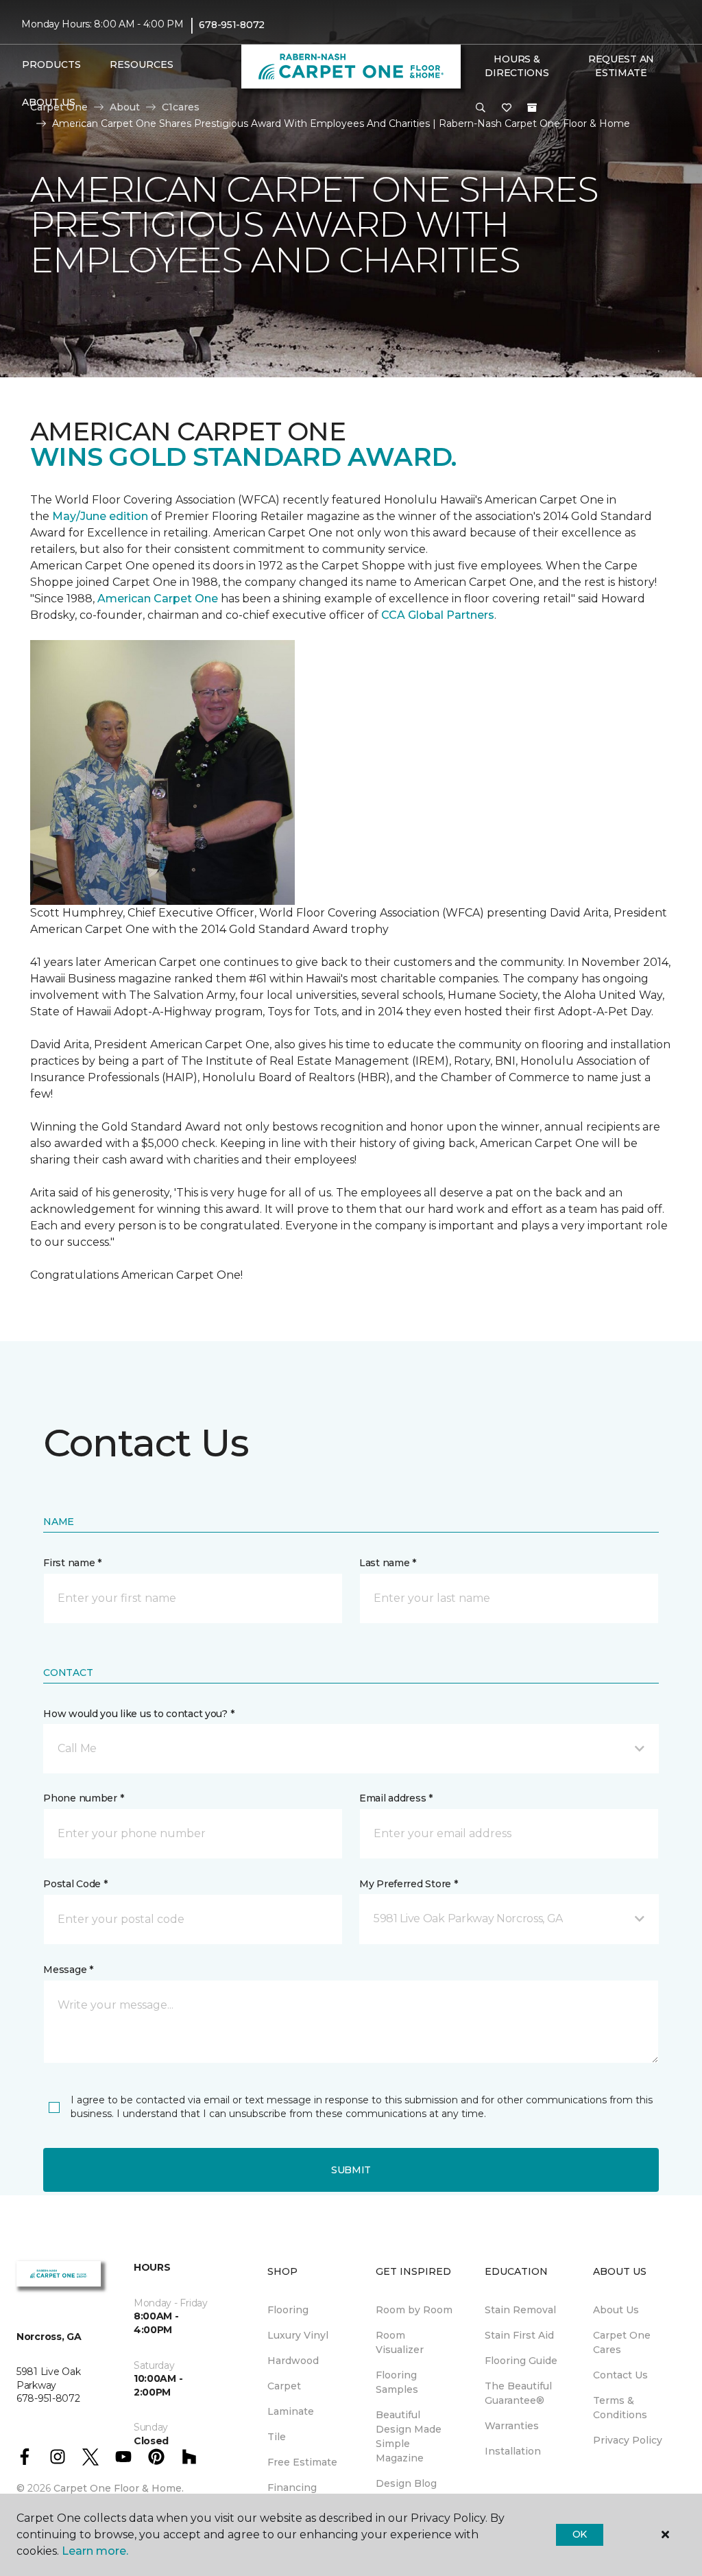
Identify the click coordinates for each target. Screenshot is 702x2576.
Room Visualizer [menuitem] (400, 2342)
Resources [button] (142, 64)
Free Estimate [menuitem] (302, 2462)
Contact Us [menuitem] (620, 2375)
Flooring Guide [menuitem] (521, 2361)
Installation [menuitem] (513, 2451)
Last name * (388, 1563)
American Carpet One (158, 599)
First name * (72, 1563)
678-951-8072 (232, 25)
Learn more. (95, 2551)
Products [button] (51, 64)
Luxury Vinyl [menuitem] (298, 2335)
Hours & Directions (517, 66)
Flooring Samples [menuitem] (397, 2382)
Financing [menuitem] (292, 2488)
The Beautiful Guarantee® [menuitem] (518, 2393)
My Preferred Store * (408, 1884)
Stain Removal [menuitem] (520, 2310)
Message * (68, 1970)
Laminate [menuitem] (291, 2411)
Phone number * (83, 1798)
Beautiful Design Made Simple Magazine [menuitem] (409, 2436)
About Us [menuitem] (616, 2310)
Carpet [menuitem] (284, 2386)
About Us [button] (49, 102)
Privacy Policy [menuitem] (628, 2440)
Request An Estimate (621, 66)
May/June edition (100, 516)
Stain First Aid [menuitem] (519, 2335)
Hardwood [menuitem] (293, 2361)
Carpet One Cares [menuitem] (622, 2342)
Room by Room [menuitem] (414, 2310)
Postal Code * (75, 1884)
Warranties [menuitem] (512, 2426)
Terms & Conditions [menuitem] (620, 2408)
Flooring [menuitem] (288, 2310)
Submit (351, 2170)
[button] (481, 108)
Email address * (396, 1798)
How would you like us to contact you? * (138, 1714)
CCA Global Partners (438, 615)
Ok (580, 2534)
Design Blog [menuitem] (406, 2483)
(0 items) (532, 108)
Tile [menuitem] (277, 2437)
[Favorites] (507, 108)
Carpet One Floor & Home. (119, 2488)
